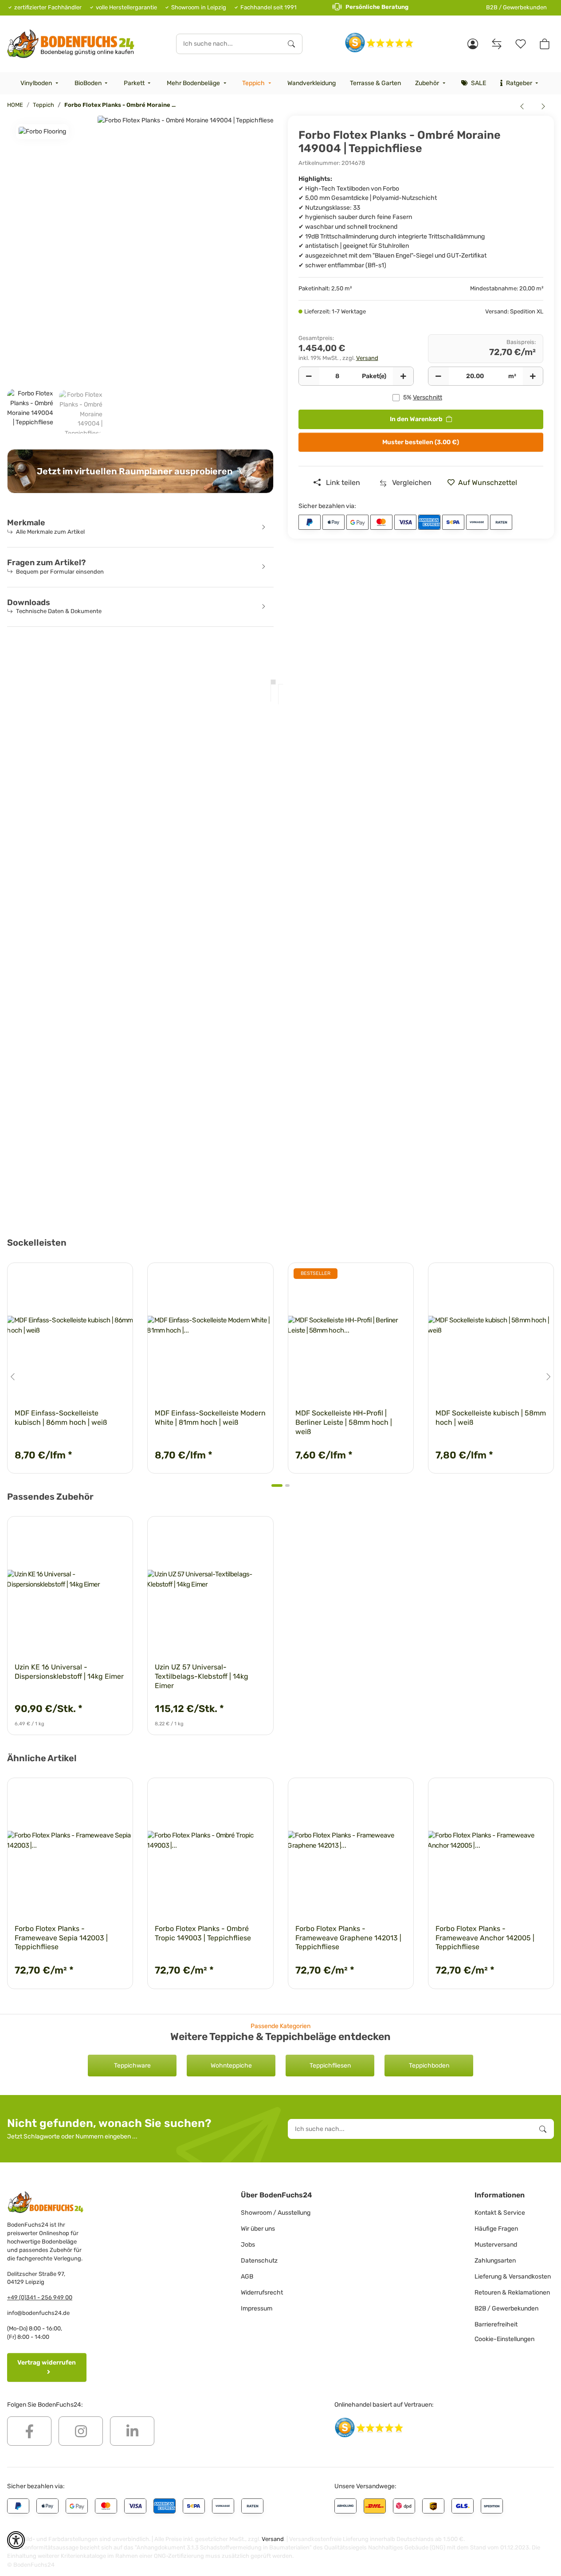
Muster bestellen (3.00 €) (421, 442)
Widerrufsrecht (262, 2293)
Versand (367, 358)
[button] (473, 44)
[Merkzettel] (521, 44)
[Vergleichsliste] (497, 44)
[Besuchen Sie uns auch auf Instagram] (81, 2431)
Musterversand (496, 2245)
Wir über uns (258, 2229)
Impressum (257, 2308)
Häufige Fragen (496, 2229)
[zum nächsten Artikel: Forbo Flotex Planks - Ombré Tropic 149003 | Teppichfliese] (543, 106)
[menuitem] (40, 83)
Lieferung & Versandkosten (513, 2277)
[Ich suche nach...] (291, 44)
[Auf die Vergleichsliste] (95, 1278)
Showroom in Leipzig (199, 7)
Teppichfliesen (330, 2066)
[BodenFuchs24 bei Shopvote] (379, 42)
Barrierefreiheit (496, 2324)
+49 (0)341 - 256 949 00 (40, 2297)
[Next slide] (548, 1377)
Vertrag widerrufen (47, 2363)
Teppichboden (429, 2066)
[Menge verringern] (309, 376)
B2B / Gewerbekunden (516, 7)
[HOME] (71, 44)
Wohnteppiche (231, 2066)
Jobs (248, 2245)
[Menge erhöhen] (403, 376)
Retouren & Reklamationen (512, 2293)
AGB (247, 2277)
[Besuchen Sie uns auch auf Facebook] (29, 2431)
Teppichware (132, 2066)
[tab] (277, 1485)
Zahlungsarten (495, 2261)
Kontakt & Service (500, 2213)
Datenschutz (259, 2261)
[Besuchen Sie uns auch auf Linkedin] (132, 2431)
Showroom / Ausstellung (276, 2213)
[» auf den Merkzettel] (118, 1278)
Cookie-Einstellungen (504, 2339)
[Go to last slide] (13, 1377)
